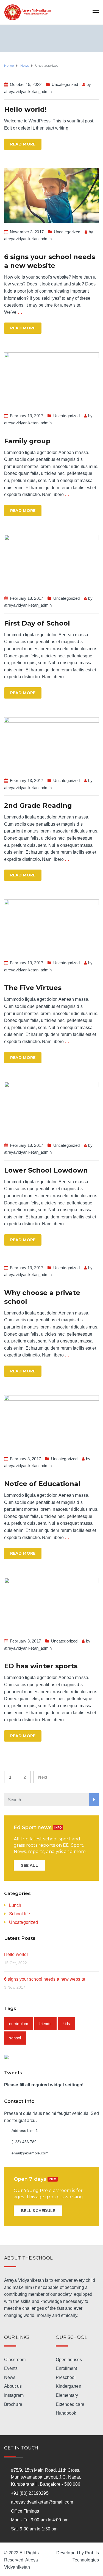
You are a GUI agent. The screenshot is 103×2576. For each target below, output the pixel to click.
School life (20, 1914)
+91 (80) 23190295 (30, 2493)
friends (45, 2024)
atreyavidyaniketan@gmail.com (42, 2502)
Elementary (67, 2395)
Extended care (70, 2404)
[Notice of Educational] (51, 1422)
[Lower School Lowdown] (51, 1109)
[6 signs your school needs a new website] (51, 195)
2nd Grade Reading (38, 805)
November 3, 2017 (27, 232)
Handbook (66, 2413)
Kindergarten (69, 2386)
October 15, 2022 (26, 84)
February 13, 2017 (27, 416)
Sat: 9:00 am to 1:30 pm (34, 2529)
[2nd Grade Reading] (51, 744)
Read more (23, 144)
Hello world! (25, 109)
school (15, 2038)
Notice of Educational (42, 1484)
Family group (27, 441)
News (10, 2377)
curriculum (19, 2024)
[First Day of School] (51, 562)
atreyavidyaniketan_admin (28, 92)
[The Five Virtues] (51, 926)
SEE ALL (29, 1865)
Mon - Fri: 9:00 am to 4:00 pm (40, 2520)
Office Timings (25, 2511)
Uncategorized (65, 84)
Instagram (14, 2395)
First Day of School (37, 623)
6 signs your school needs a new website (45, 1979)
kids (66, 2024)
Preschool (66, 2377)
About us (13, 2386)
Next (43, 1777)
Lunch (15, 1905)
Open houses (69, 2360)
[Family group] (51, 379)
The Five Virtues (33, 988)
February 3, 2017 (25, 1459)
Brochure (13, 2404)
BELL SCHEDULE (38, 2211)
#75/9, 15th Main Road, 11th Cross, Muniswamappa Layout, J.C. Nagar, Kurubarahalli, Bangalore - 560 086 (46, 2477)
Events (11, 2368)
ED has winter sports (41, 1666)
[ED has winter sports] (51, 1604)
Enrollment (66, 2368)
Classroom (15, 2360)
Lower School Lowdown (46, 1170)
